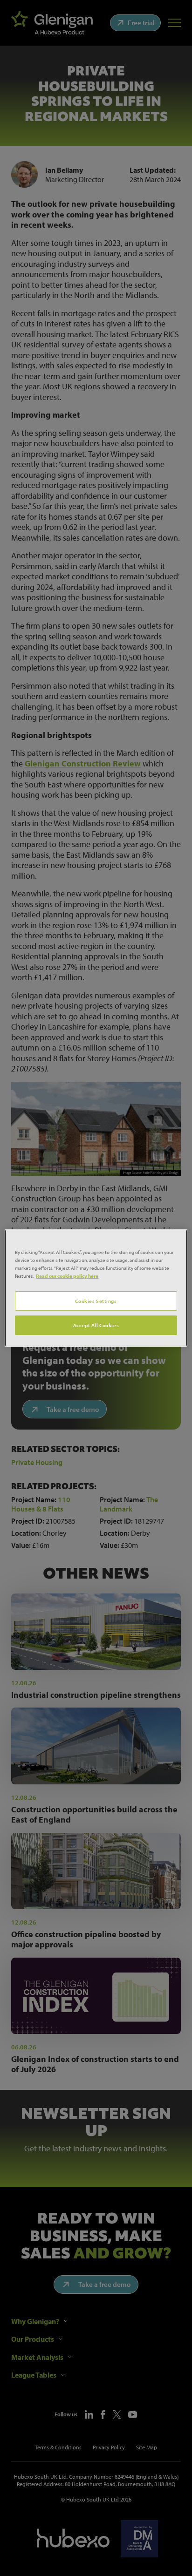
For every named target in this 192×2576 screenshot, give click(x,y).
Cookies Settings (96, 1301)
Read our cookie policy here (67, 1276)
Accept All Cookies (96, 1325)
